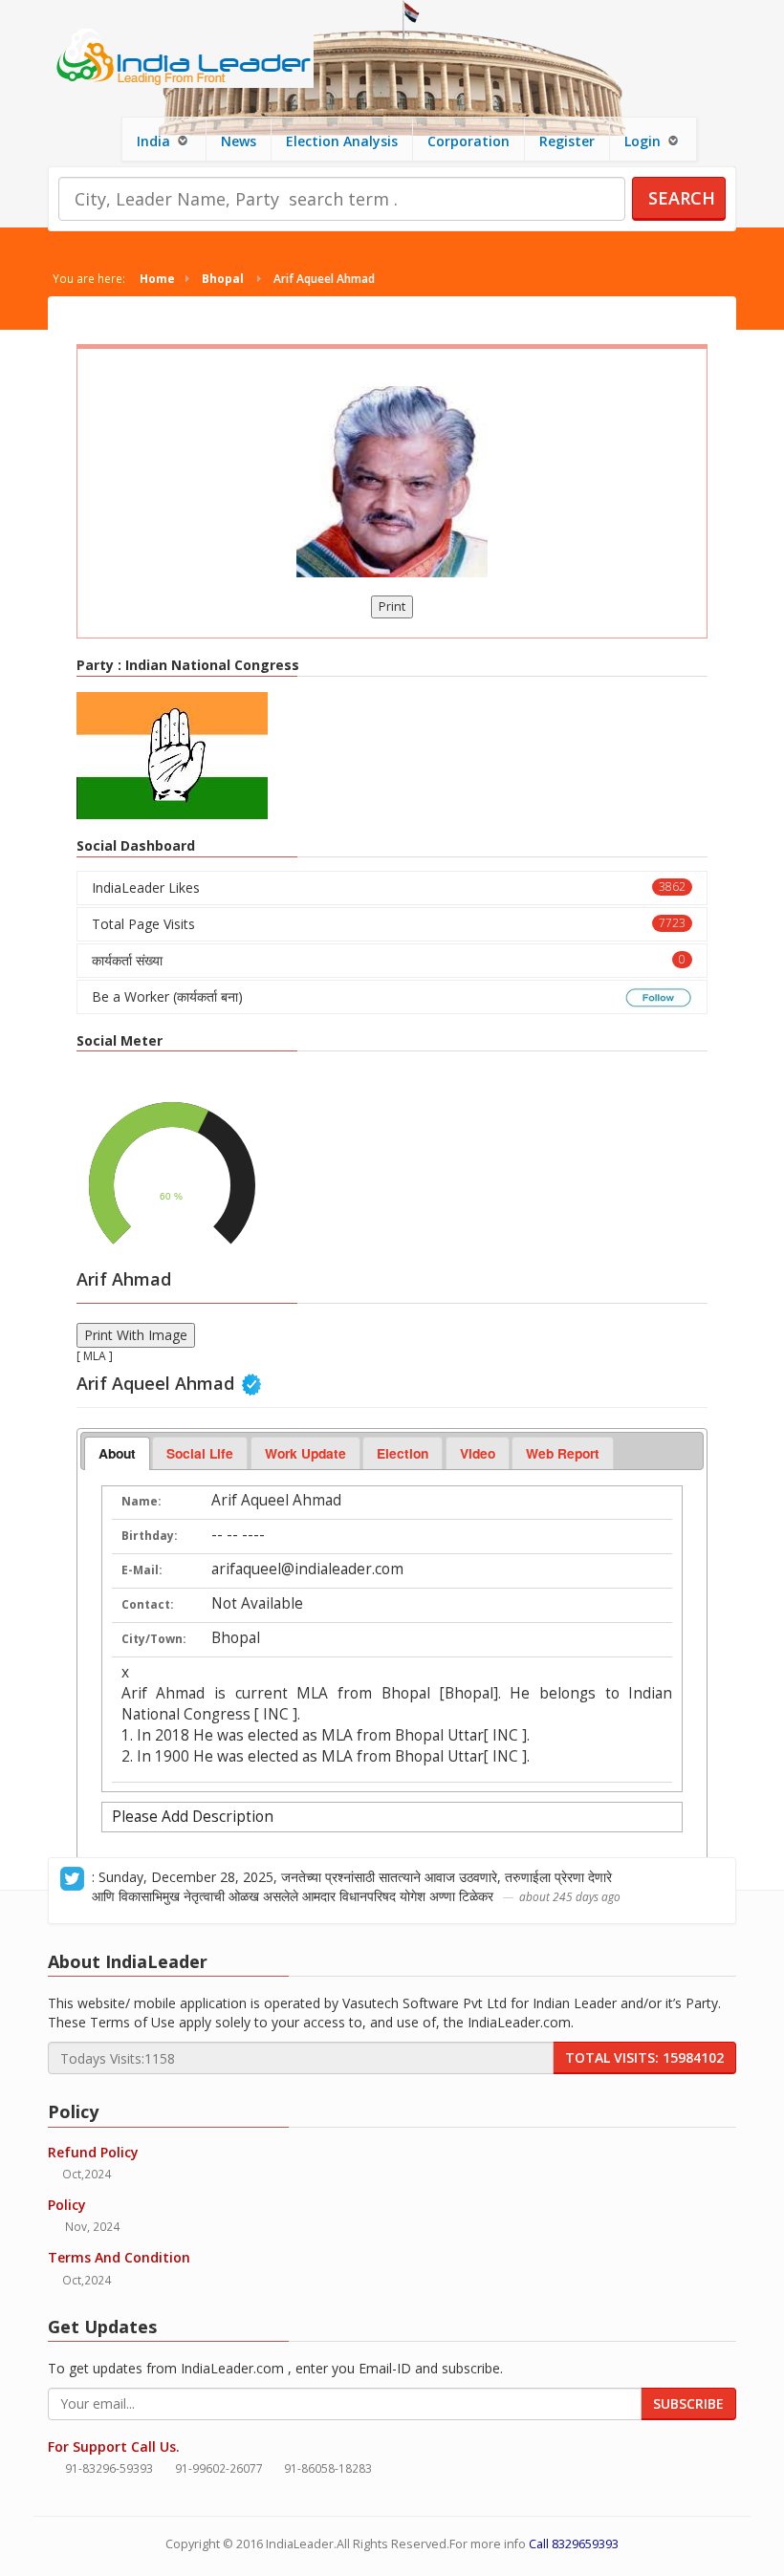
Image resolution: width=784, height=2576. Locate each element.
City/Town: (154, 1639)
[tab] (117, 1454)
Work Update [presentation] (305, 1453)
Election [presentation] (403, 1453)
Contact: (148, 1604)
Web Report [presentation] (563, 1453)
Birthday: (150, 1536)
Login (644, 141)
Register (567, 141)
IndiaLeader (300, 2544)
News (239, 141)
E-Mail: (142, 1570)
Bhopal (223, 278)
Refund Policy (93, 2152)
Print (392, 606)
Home (157, 278)
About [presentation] (117, 1453)
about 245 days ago (570, 1896)
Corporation (468, 141)
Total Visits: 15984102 (644, 2057)
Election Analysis (342, 141)
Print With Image (136, 1335)
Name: (142, 1501)
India (155, 141)
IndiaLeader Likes (389, 888)
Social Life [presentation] (200, 1453)
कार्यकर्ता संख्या (389, 960)
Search (682, 198)
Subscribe (688, 2403)
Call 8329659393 (574, 2544)
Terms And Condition (119, 2257)
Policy (67, 2205)
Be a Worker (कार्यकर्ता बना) (167, 996)
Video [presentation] (478, 1453)
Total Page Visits (389, 924)
